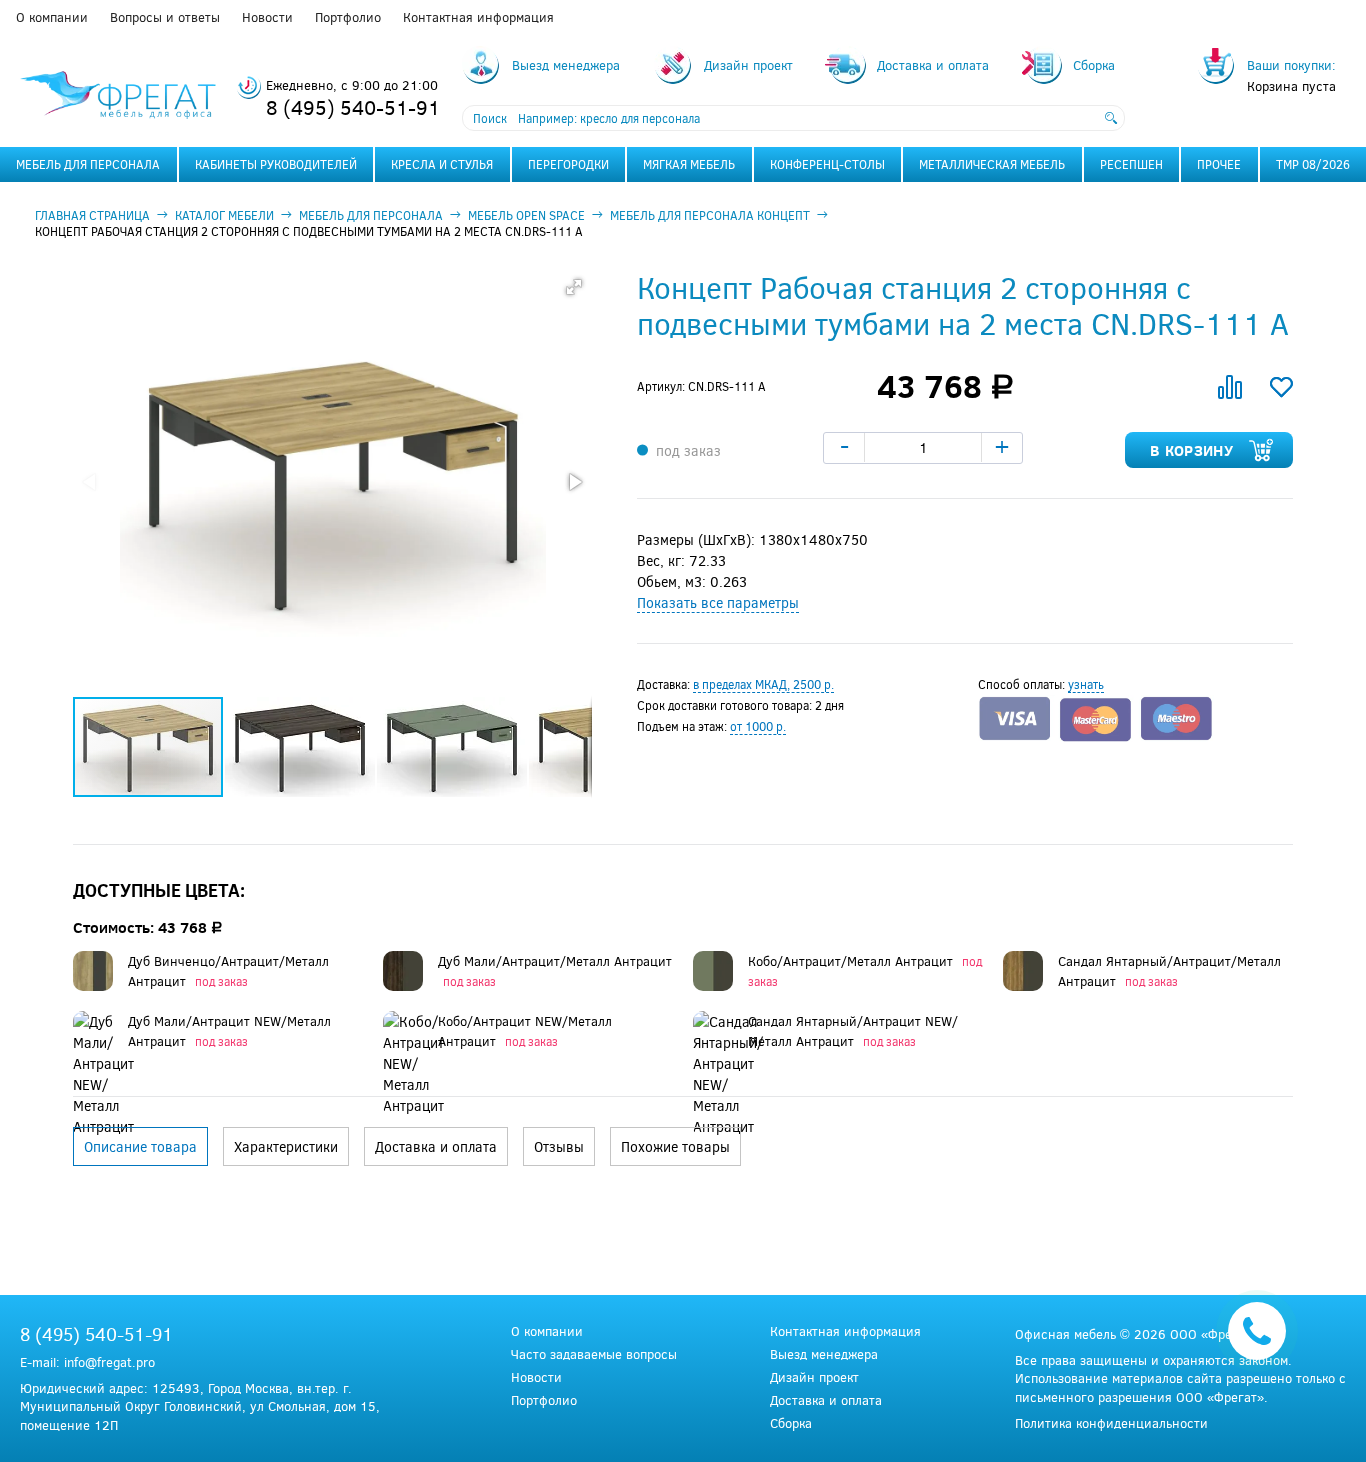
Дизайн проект (814, 1377)
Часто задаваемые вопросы (594, 1354)
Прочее (1219, 164)
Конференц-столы (827, 164)
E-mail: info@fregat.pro (87, 1362)
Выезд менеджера (824, 1354)
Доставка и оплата (826, 1400)
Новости (267, 17)
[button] (574, 287)
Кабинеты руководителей (276, 164)
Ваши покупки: (1291, 65)
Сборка (791, 1423)
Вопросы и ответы (165, 17)
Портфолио (348, 17)
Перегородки (568, 164)
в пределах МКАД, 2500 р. (763, 684)
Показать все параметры (718, 602)
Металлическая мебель (992, 164)
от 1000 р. (758, 726)
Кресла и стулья (442, 164)
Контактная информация (478, 17)
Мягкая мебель (689, 164)
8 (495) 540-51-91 (353, 106)
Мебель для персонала (88, 164)
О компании (52, 17)
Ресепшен (1131, 164)
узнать (1086, 684)
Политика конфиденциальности (1111, 1423)
